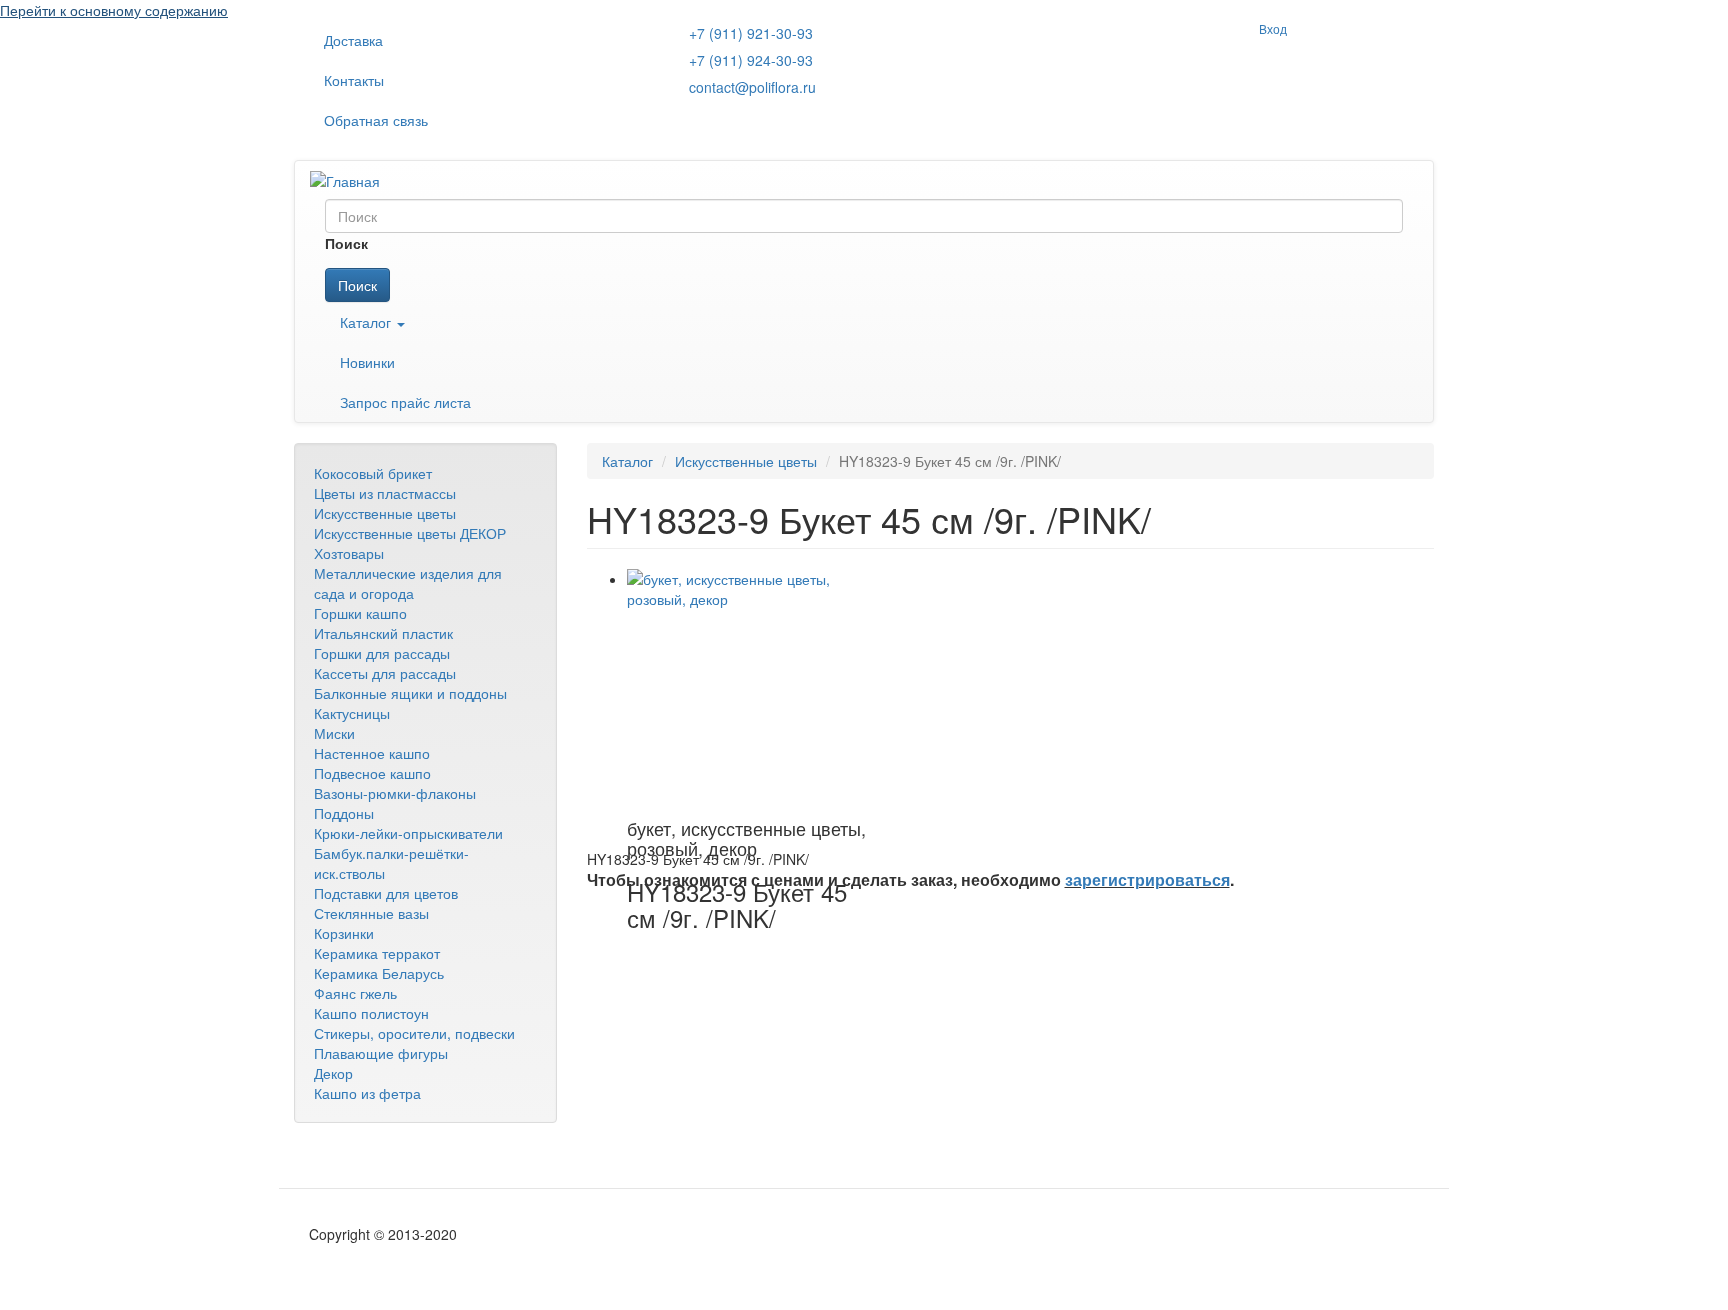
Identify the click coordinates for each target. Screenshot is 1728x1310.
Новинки (367, 362)
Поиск (357, 285)
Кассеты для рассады (385, 673)
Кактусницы (352, 713)
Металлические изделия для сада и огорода (408, 583)
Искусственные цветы (385, 513)
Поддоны (344, 813)
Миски (334, 733)
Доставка (353, 40)
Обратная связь (376, 120)
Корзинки (344, 933)
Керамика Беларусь (379, 973)
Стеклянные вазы (371, 913)
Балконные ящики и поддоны (410, 693)
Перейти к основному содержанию (114, 10)
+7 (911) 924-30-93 (751, 60)
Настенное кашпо (372, 753)
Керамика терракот (377, 953)
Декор (333, 1073)
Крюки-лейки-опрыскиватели (408, 833)
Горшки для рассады (382, 653)
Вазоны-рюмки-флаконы (395, 793)
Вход (1273, 28)
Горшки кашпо (360, 613)
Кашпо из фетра (367, 1093)
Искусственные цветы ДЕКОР (410, 533)
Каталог (367, 322)
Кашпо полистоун (371, 1013)
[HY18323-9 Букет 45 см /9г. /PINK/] (747, 689)
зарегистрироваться (1147, 879)
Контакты (354, 80)
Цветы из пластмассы (385, 493)
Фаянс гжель (355, 993)
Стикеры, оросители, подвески (414, 1033)
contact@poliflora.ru (752, 87)
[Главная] (352, 180)
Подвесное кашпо (372, 773)
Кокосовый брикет (373, 473)
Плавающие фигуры (381, 1053)
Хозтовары (349, 553)
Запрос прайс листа (405, 402)
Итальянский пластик (383, 633)
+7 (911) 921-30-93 (751, 33)
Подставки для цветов (386, 893)
